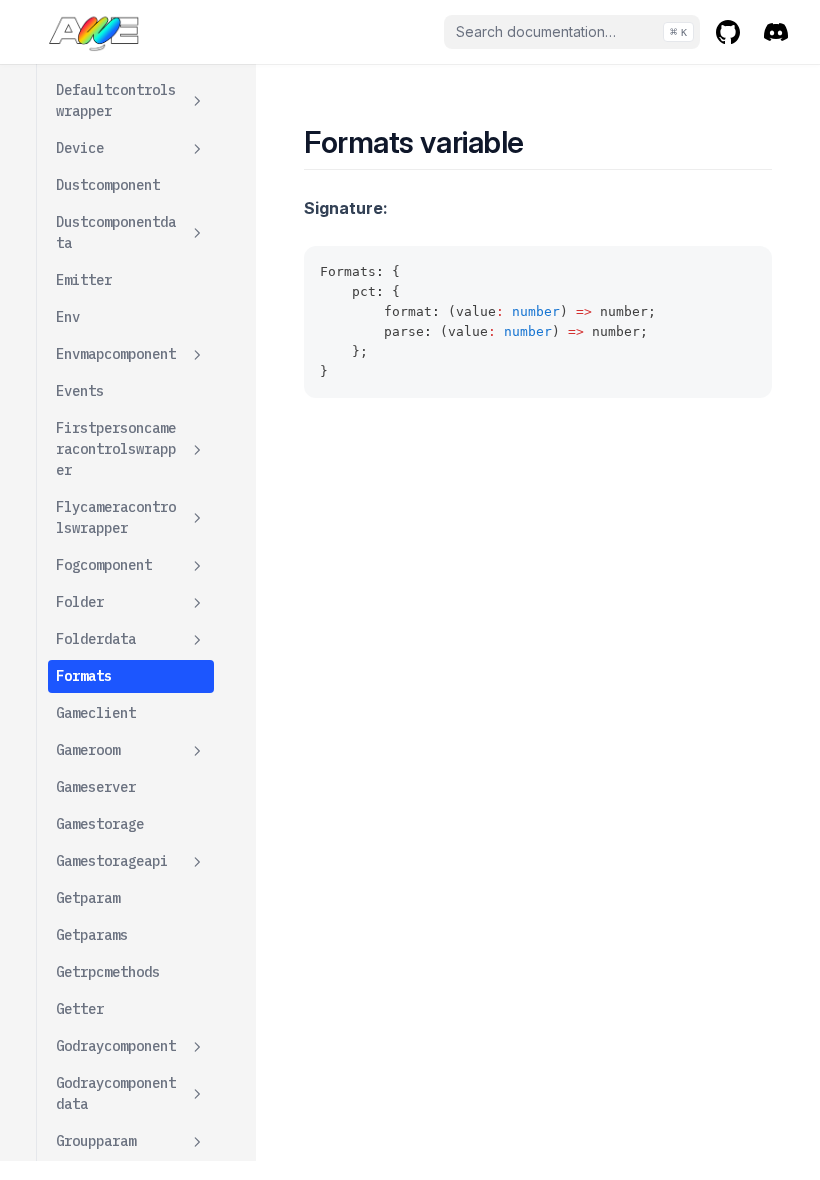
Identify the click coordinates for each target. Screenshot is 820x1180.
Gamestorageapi (112, 861)
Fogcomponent (104, 565)
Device (80, 148)
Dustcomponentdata (116, 232)
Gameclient (96, 713)
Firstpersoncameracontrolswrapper (116, 449)
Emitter (84, 280)
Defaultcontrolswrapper (116, 100)
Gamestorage (100, 824)
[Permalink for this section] (541, 142)
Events (80, 391)
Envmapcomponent (116, 354)
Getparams (92, 935)
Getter (80, 1009)
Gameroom (88, 750)
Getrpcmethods (108, 972)
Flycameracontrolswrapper (116, 517)
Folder (80, 602)
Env (68, 317)
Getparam (88, 898)
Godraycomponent (116, 1046)
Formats (84, 676)
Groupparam (96, 1141)
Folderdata (96, 639)
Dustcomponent (108, 185)
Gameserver (96, 787)
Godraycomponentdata (116, 1093)
